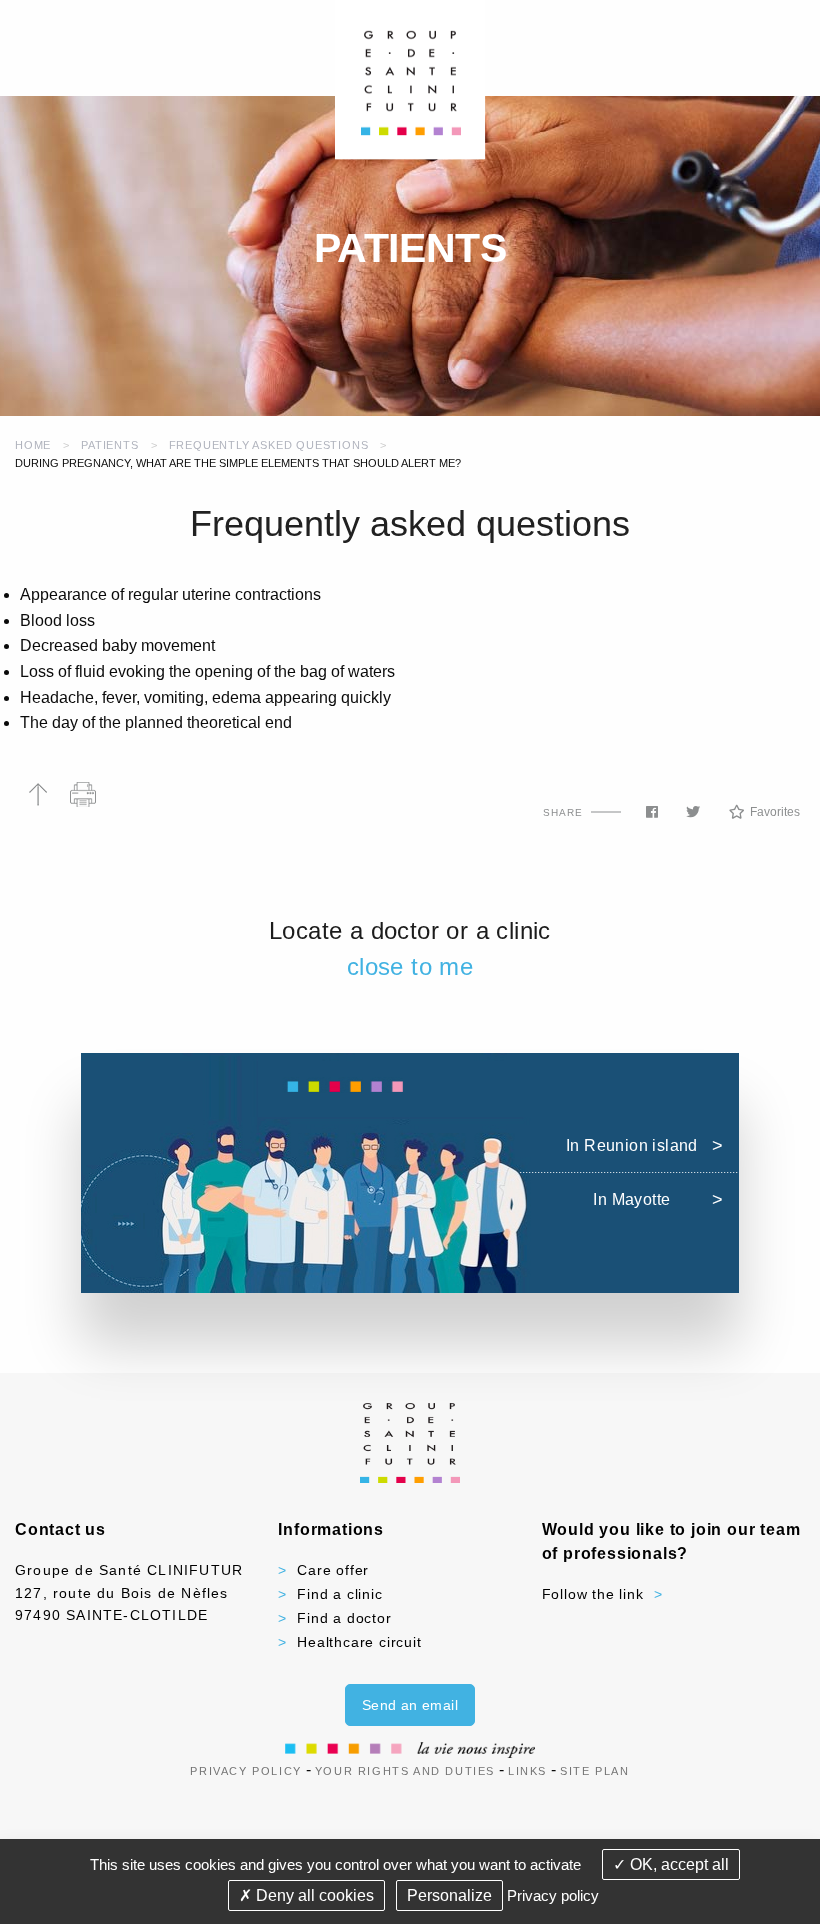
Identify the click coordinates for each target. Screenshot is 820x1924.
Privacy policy (553, 1895)
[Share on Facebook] (652, 812)
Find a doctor (344, 1618)
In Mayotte (631, 1199)
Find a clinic (339, 1594)
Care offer (333, 1570)
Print (82, 794)
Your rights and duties (405, 1771)
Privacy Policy (245, 1771)
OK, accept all (677, 1864)
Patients (109, 445)
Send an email (410, 1705)
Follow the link (593, 1594)
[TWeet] (693, 812)
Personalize (449, 1895)
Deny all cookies (313, 1895)
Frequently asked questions (269, 445)
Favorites (775, 812)
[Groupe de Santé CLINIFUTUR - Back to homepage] (410, 78)
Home (33, 445)
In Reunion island (632, 1145)
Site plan (594, 1771)
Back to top (37, 794)
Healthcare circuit (359, 1642)
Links (527, 1771)
